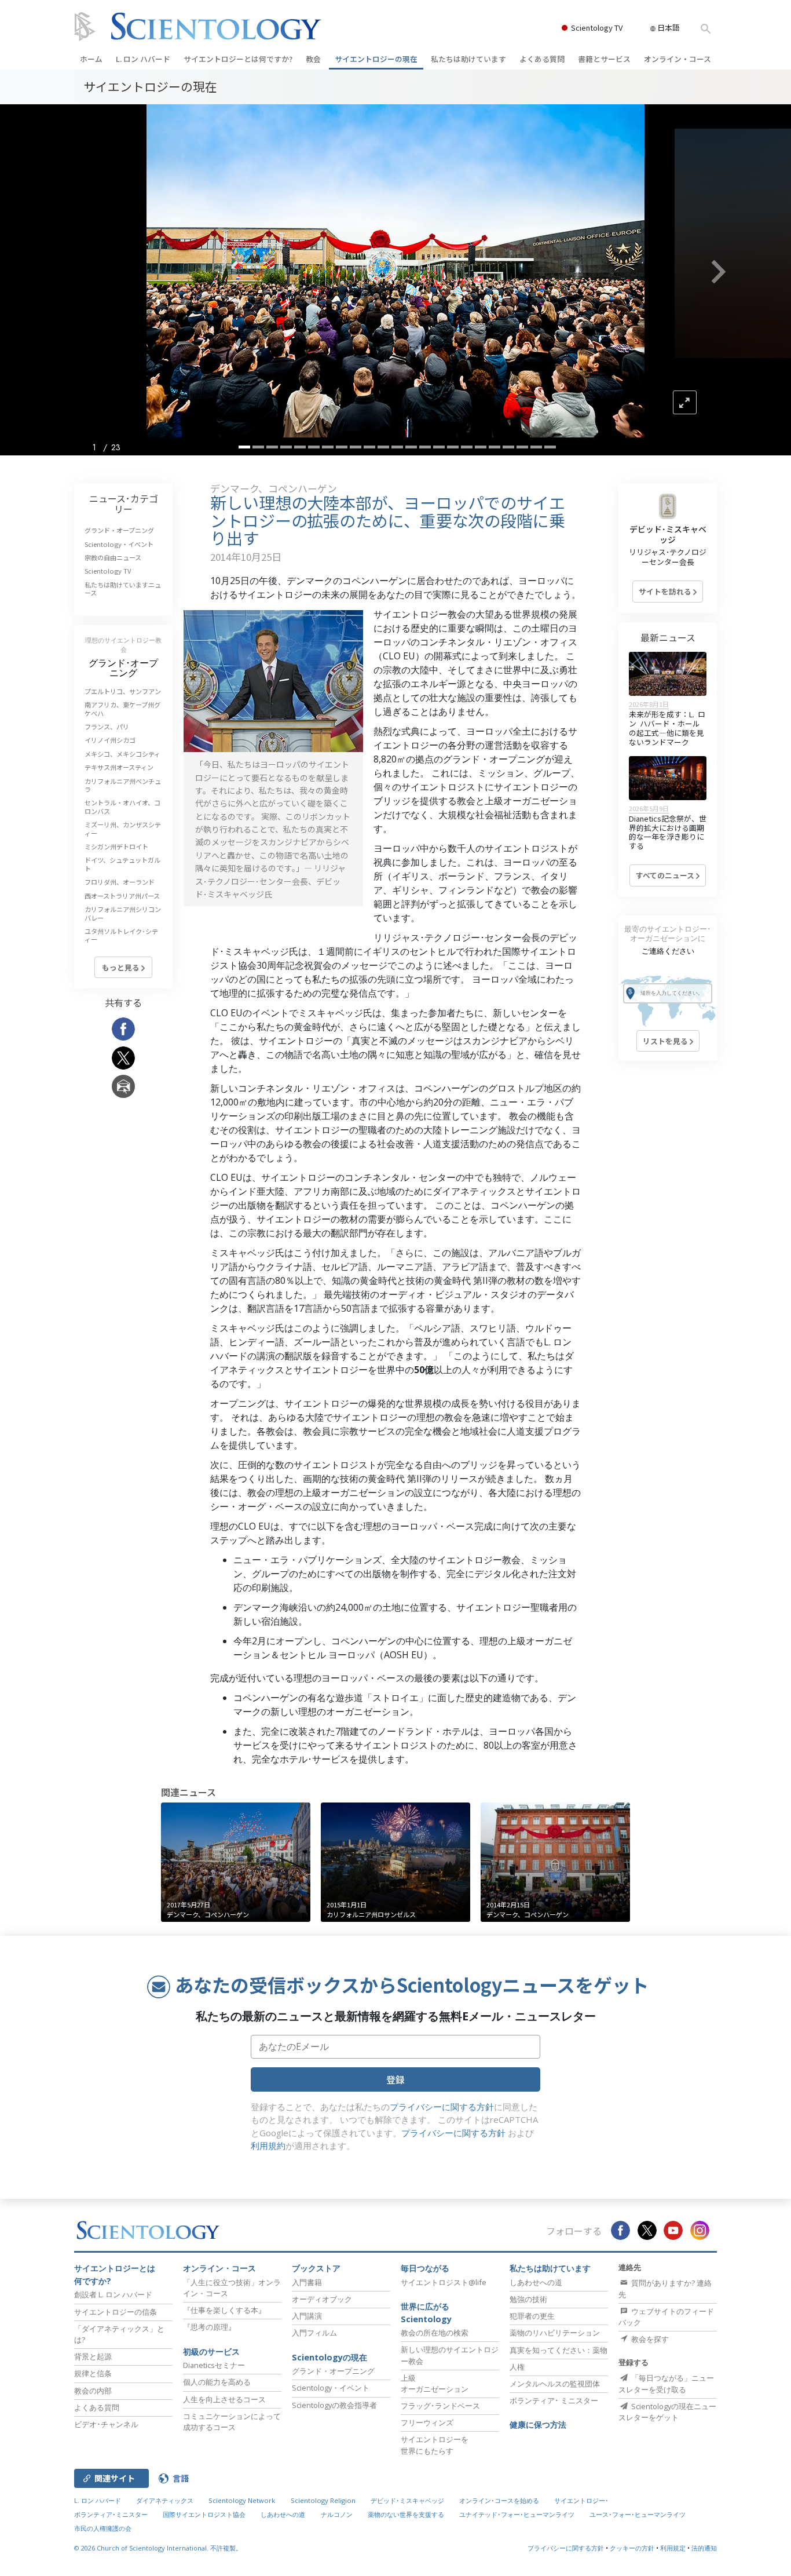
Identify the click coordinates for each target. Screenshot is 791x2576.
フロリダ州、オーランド (120, 882)
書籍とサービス (604, 59)
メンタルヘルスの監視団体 (555, 2384)
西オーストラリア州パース (122, 896)
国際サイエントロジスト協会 (204, 2514)
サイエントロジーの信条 (116, 2312)
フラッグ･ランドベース (440, 2406)
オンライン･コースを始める (499, 2500)
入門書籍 (307, 2282)
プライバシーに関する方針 (442, 2107)
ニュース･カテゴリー (124, 503)
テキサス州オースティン (119, 767)
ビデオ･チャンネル (106, 2424)
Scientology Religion (323, 2500)
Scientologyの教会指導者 (334, 2405)
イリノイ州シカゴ (110, 740)
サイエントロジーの (376, 59)
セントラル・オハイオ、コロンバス (122, 807)
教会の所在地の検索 (435, 2333)
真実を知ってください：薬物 (559, 2350)
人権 (517, 2367)
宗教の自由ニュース (113, 557)
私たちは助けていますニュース (123, 589)
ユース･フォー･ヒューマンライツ (638, 2514)
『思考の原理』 (209, 2327)
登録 (395, 2079)
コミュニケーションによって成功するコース (232, 2422)
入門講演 (307, 2316)
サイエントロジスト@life (444, 2282)
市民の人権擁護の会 (103, 2528)
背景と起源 (93, 2356)
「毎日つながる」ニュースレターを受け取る (666, 2383)
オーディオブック (322, 2299)
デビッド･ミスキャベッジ (668, 534)
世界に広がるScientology (426, 2313)
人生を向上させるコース (224, 2399)
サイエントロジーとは (238, 59)
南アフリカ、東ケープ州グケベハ (122, 709)
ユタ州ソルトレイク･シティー (121, 935)
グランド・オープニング (119, 530)
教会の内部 (93, 2391)
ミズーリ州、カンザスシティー (123, 829)
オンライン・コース (678, 59)
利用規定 (673, 2548)
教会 (313, 59)
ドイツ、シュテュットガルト (122, 864)
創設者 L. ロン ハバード (113, 2294)
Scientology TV (597, 28)
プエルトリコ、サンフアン (123, 691)
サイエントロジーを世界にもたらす (435, 2445)
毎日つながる (425, 2268)
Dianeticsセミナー (214, 2365)
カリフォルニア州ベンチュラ (123, 785)
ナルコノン (337, 2514)
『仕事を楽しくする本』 (224, 2310)
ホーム (91, 59)
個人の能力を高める (217, 2382)
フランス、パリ (107, 727)
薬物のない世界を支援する (406, 2514)
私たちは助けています (468, 59)
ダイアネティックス (165, 2500)
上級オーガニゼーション (435, 2383)
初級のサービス (211, 2351)
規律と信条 (93, 2373)
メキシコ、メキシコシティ (122, 754)
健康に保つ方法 (538, 2424)
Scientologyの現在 (329, 2357)
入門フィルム (314, 2333)
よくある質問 (542, 59)
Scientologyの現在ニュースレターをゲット (667, 2412)
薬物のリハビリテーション (555, 2333)
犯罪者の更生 (532, 2316)
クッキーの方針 (632, 2548)
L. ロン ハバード (143, 59)
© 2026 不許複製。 (158, 2548)
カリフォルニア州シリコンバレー (123, 913)
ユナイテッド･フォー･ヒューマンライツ (517, 2514)
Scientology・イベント (119, 544)
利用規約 (268, 2146)
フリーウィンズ (427, 2422)
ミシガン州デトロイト (116, 846)
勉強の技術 (528, 2299)
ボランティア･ (554, 2400)
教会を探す (649, 2339)
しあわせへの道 (536, 2282)
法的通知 (704, 2548)
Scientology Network (242, 2500)
